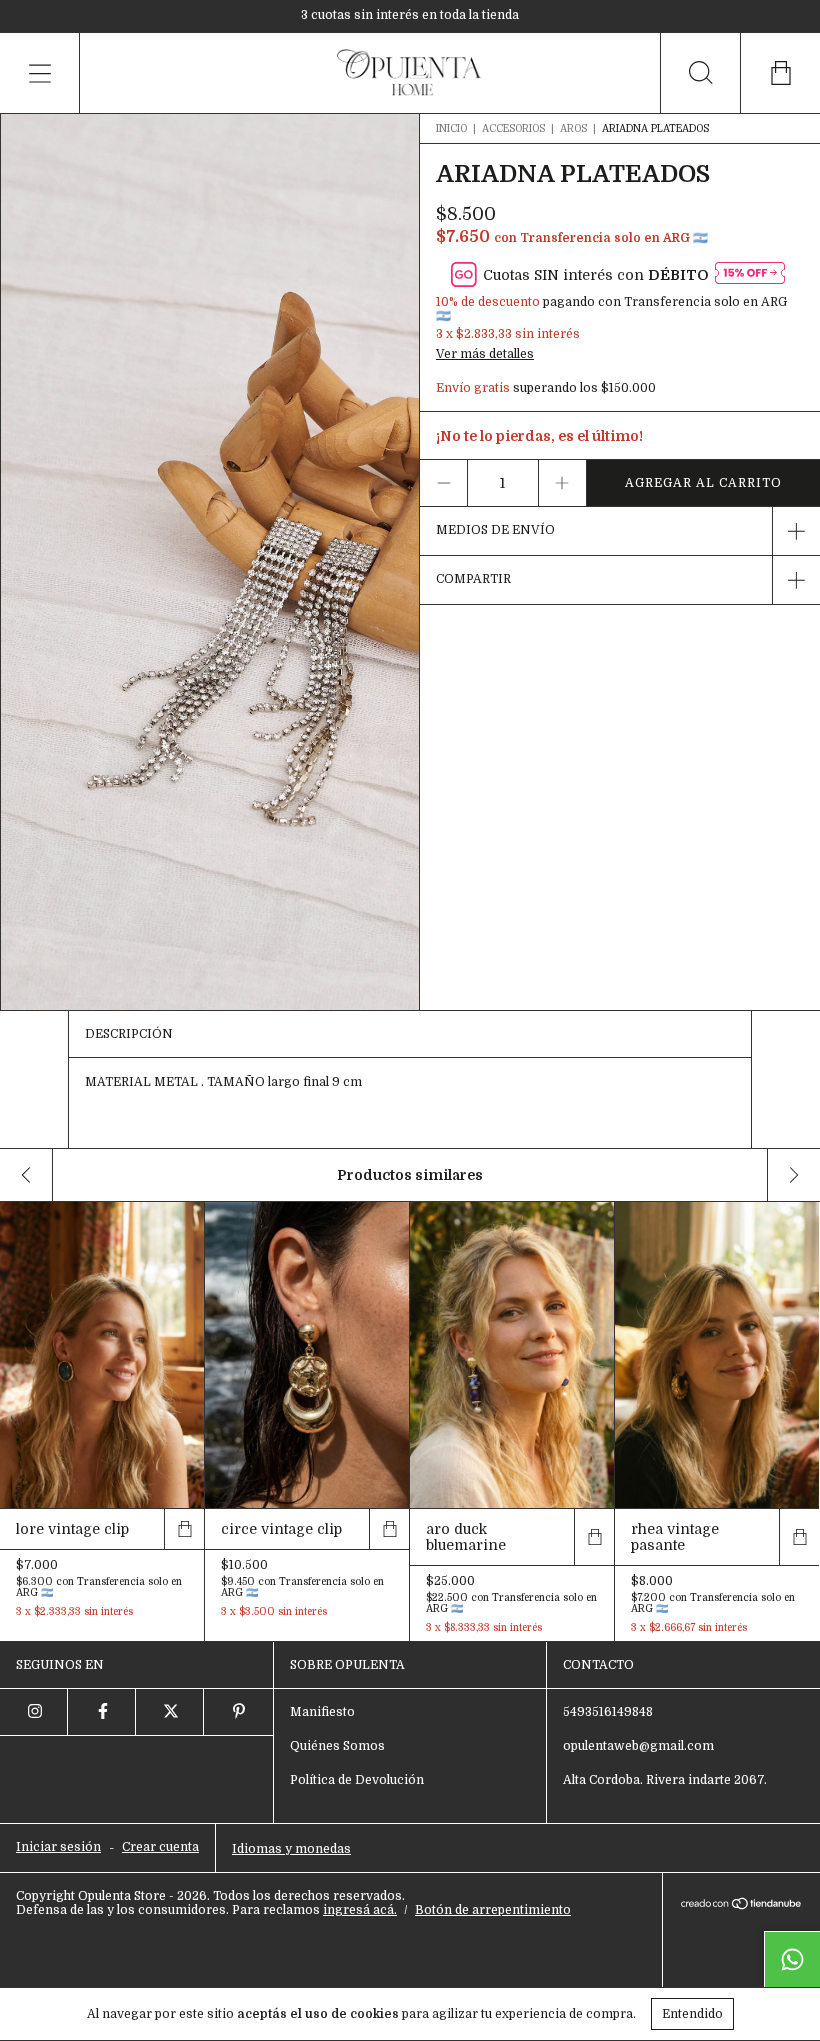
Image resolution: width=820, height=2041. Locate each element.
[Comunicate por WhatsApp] (792, 1959)
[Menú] (40, 73)
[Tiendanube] (741, 1905)
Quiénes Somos (337, 1746)
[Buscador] (700, 73)
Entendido (692, 2014)
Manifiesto (322, 1712)
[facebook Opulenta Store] (102, 1712)
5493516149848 (608, 1712)
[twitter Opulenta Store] (170, 1712)
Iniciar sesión (58, 1847)
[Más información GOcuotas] (750, 274)
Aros (575, 128)
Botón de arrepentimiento (493, 1910)
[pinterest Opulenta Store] (238, 1712)
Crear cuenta (160, 1847)
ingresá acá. (360, 1910)
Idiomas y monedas (291, 1849)
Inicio (451, 128)
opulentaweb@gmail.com (638, 1746)
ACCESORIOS (513, 128)
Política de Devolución (357, 1780)
